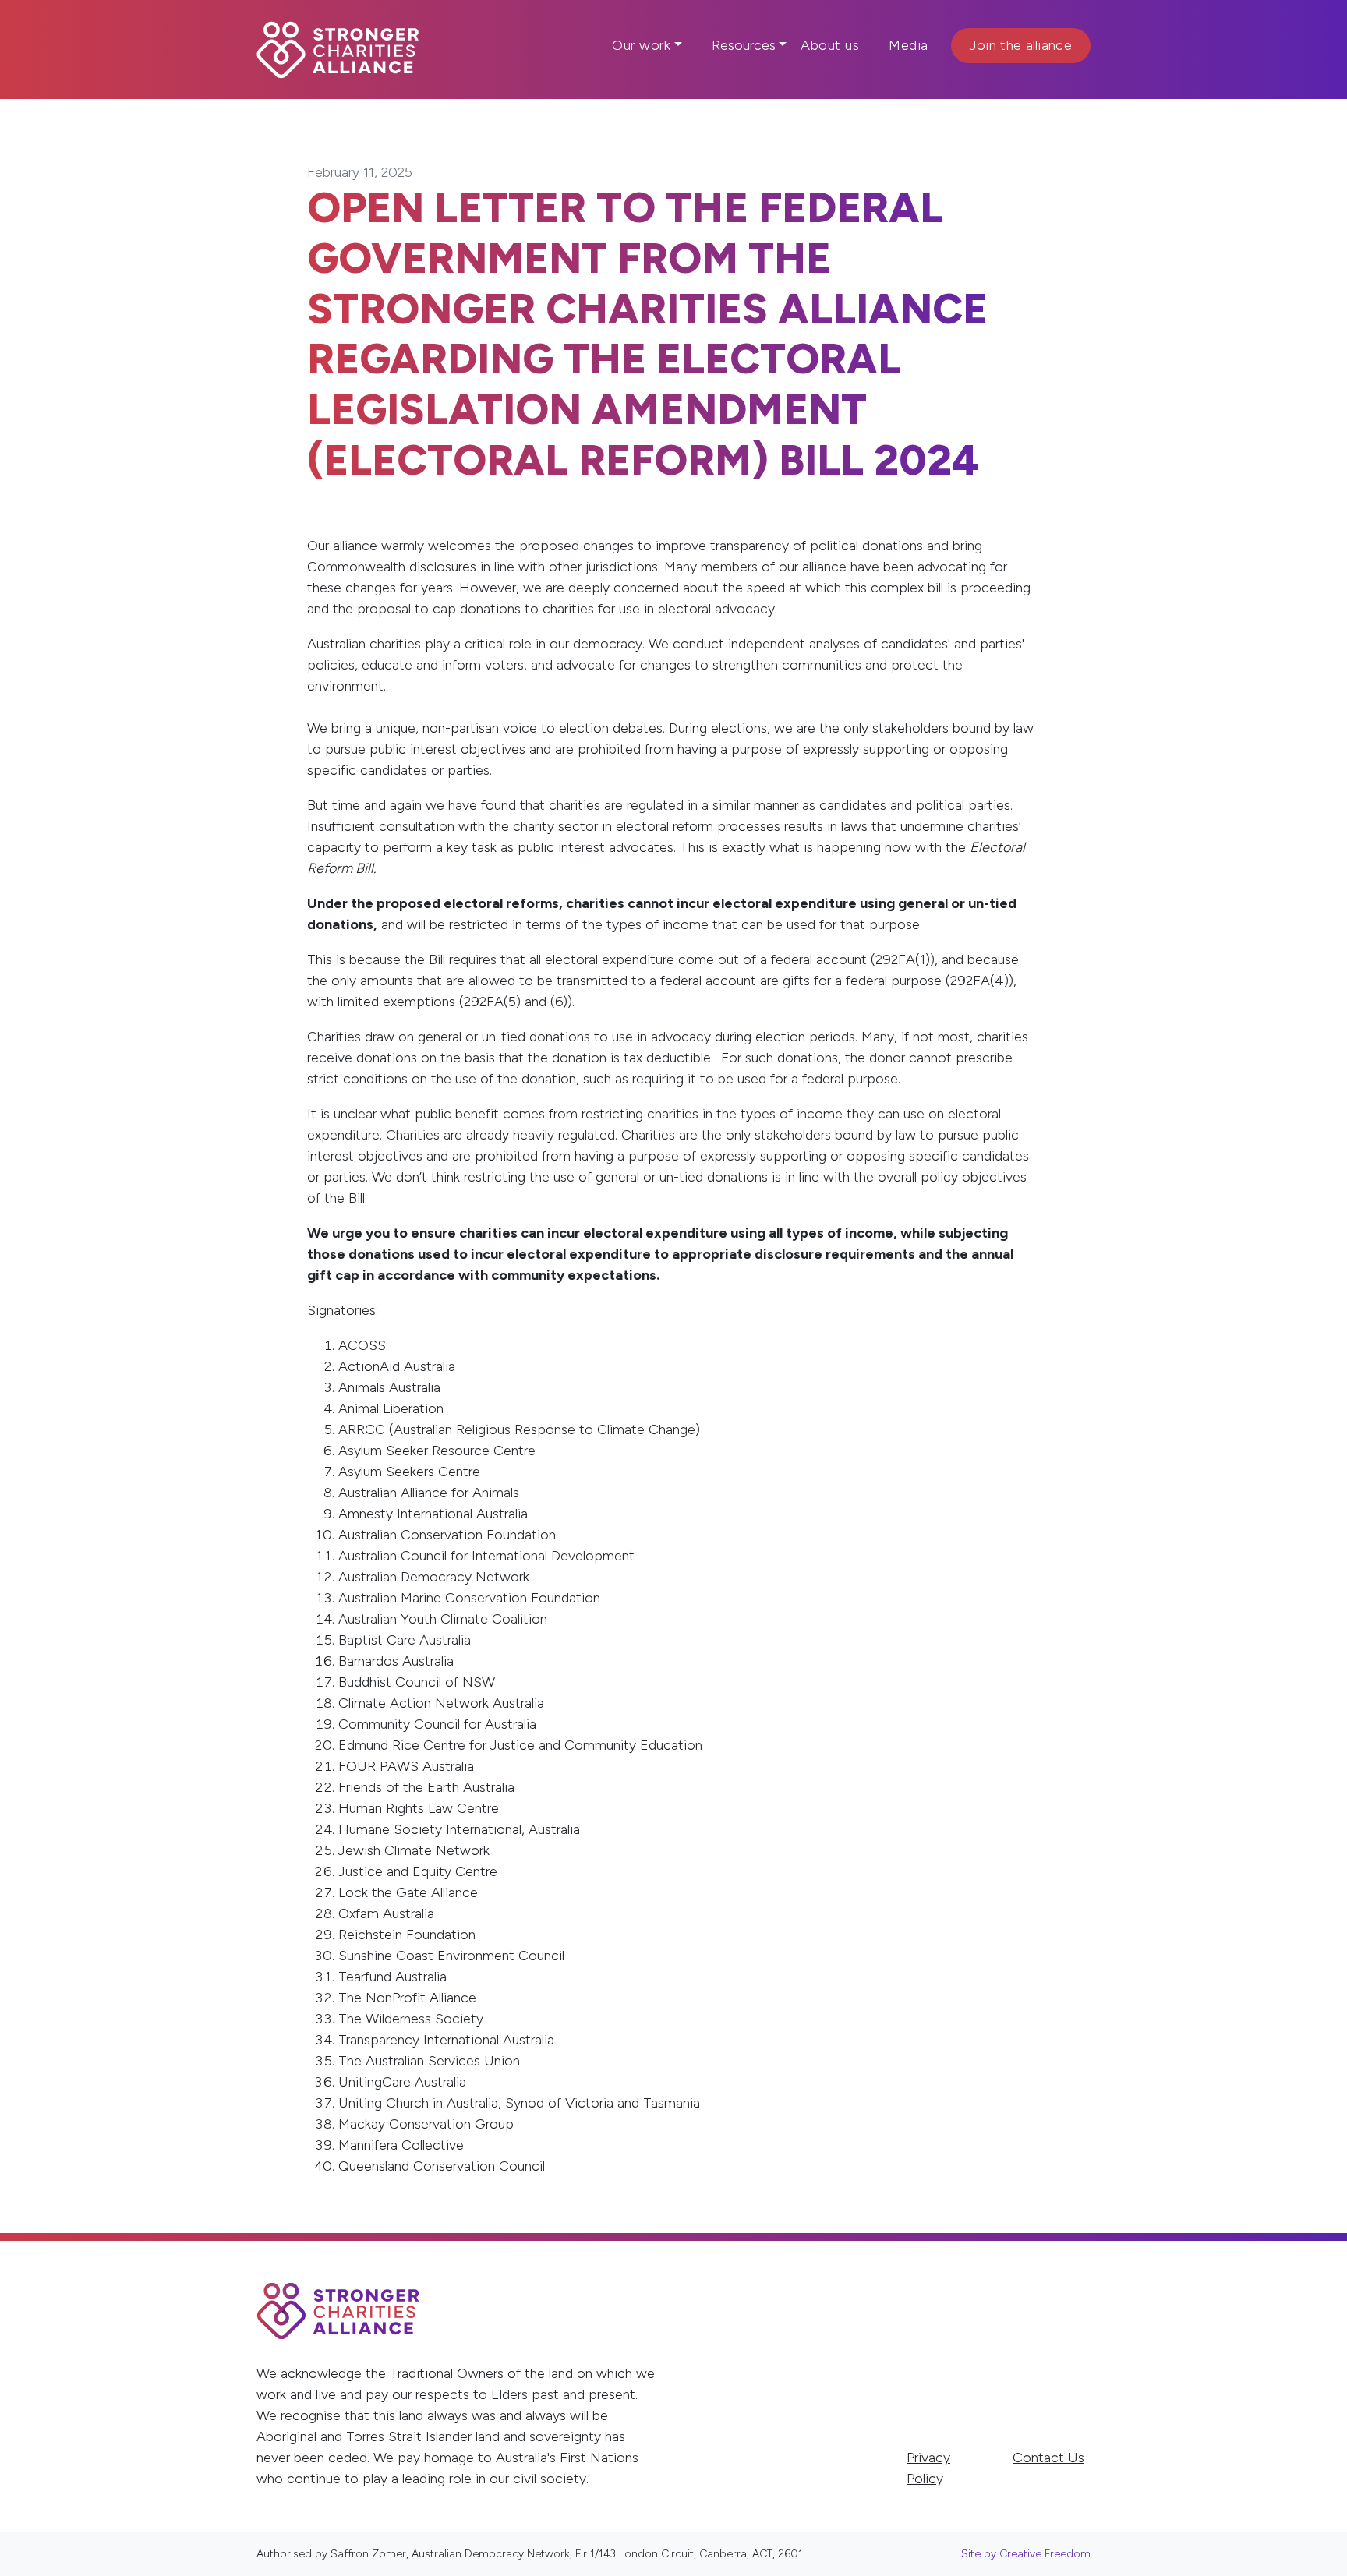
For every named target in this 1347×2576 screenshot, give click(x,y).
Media (909, 45)
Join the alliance (1021, 45)
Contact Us (1048, 2458)
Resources (744, 45)
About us (830, 45)
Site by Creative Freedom (1026, 2554)
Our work (641, 45)
